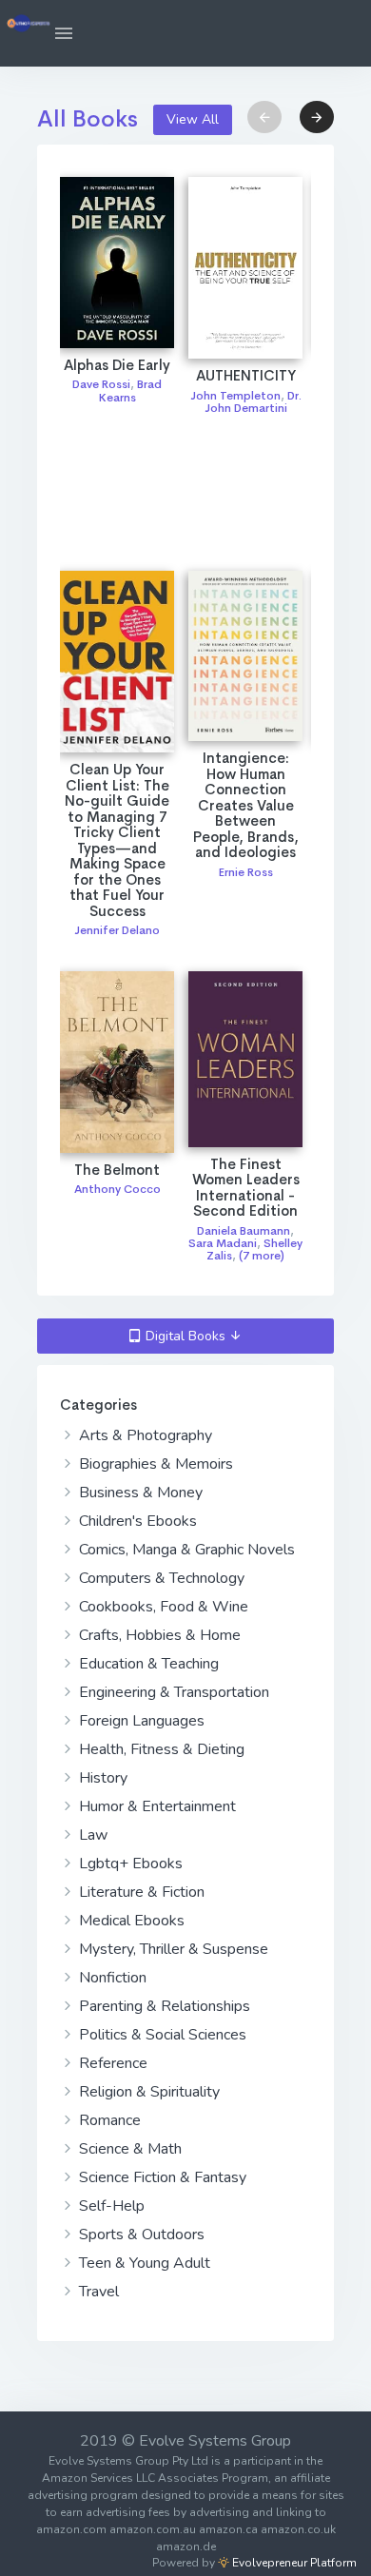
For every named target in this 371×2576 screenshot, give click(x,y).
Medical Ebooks (130, 1921)
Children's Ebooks (136, 1521)
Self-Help (110, 2206)
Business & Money (139, 1493)
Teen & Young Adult (143, 2263)
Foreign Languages (140, 1721)
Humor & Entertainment (156, 1806)
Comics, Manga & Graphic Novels (185, 1550)
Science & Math (128, 2149)
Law (91, 1835)
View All (193, 119)
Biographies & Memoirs (154, 1464)
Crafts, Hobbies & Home (158, 1635)
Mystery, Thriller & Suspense (172, 1949)
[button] (64, 33)
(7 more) (262, 1256)
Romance (108, 2120)
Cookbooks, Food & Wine (162, 1607)
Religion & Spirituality (147, 2092)
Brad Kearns (131, 390)
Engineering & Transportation (172, 1692)
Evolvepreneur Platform (293, 2563)
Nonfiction (111, 1978)
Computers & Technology (160, 1578)
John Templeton (235, 396)
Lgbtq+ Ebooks (129, 1864)
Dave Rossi (101, 384)
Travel (97, 2292)
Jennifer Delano (117, 930)
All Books (88, 119)
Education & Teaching (147, 1664)
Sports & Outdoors (140, 2234)
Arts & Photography (144, 1435)
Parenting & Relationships (163, 2006)
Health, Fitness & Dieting (160, 1749)
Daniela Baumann (244, 1231)
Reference (111, 2063)
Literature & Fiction (140, 1892)
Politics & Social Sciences (161, 2035)
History (101, 1778)
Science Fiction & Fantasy (161, 2177)
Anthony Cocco (117, 1189)
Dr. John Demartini (253, 402)
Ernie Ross (246, 872)
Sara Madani (223, 1243)
